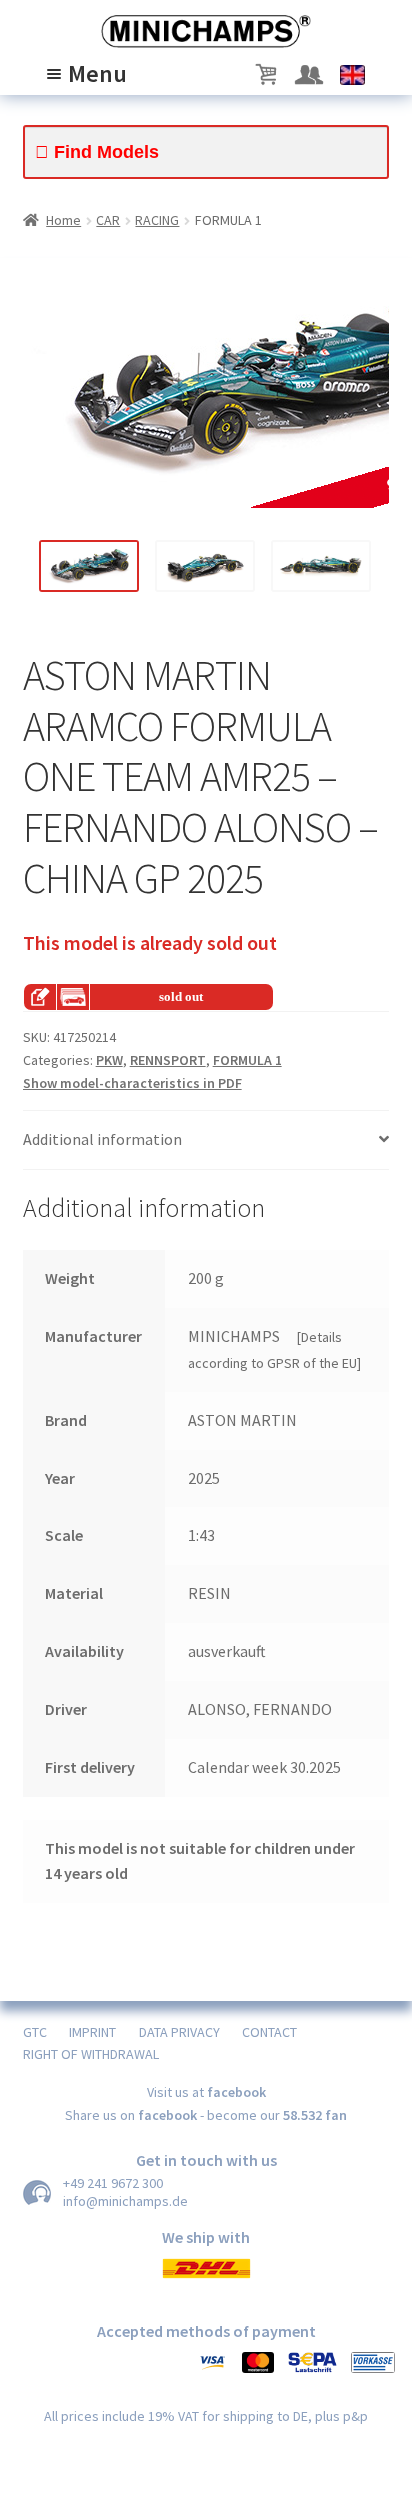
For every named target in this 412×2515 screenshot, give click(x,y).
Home (63, 220)
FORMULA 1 (247, 1060)
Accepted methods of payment (206, 2331)
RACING (157, 220)
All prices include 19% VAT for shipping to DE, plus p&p (206, 2416)
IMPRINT (92, 2032)
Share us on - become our (206, 2115)
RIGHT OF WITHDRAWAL (91, 2054)
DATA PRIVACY (179, 2032)
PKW (109, 1060)
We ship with (206, 2237)
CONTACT (269, 2032)
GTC (35, 2032)
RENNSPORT (168, 1060)
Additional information (102, 1139)
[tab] (206, 1140)
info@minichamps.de (125, 2201)
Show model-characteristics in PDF (132, 1083)
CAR (108, 220)
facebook (236, 2092)
